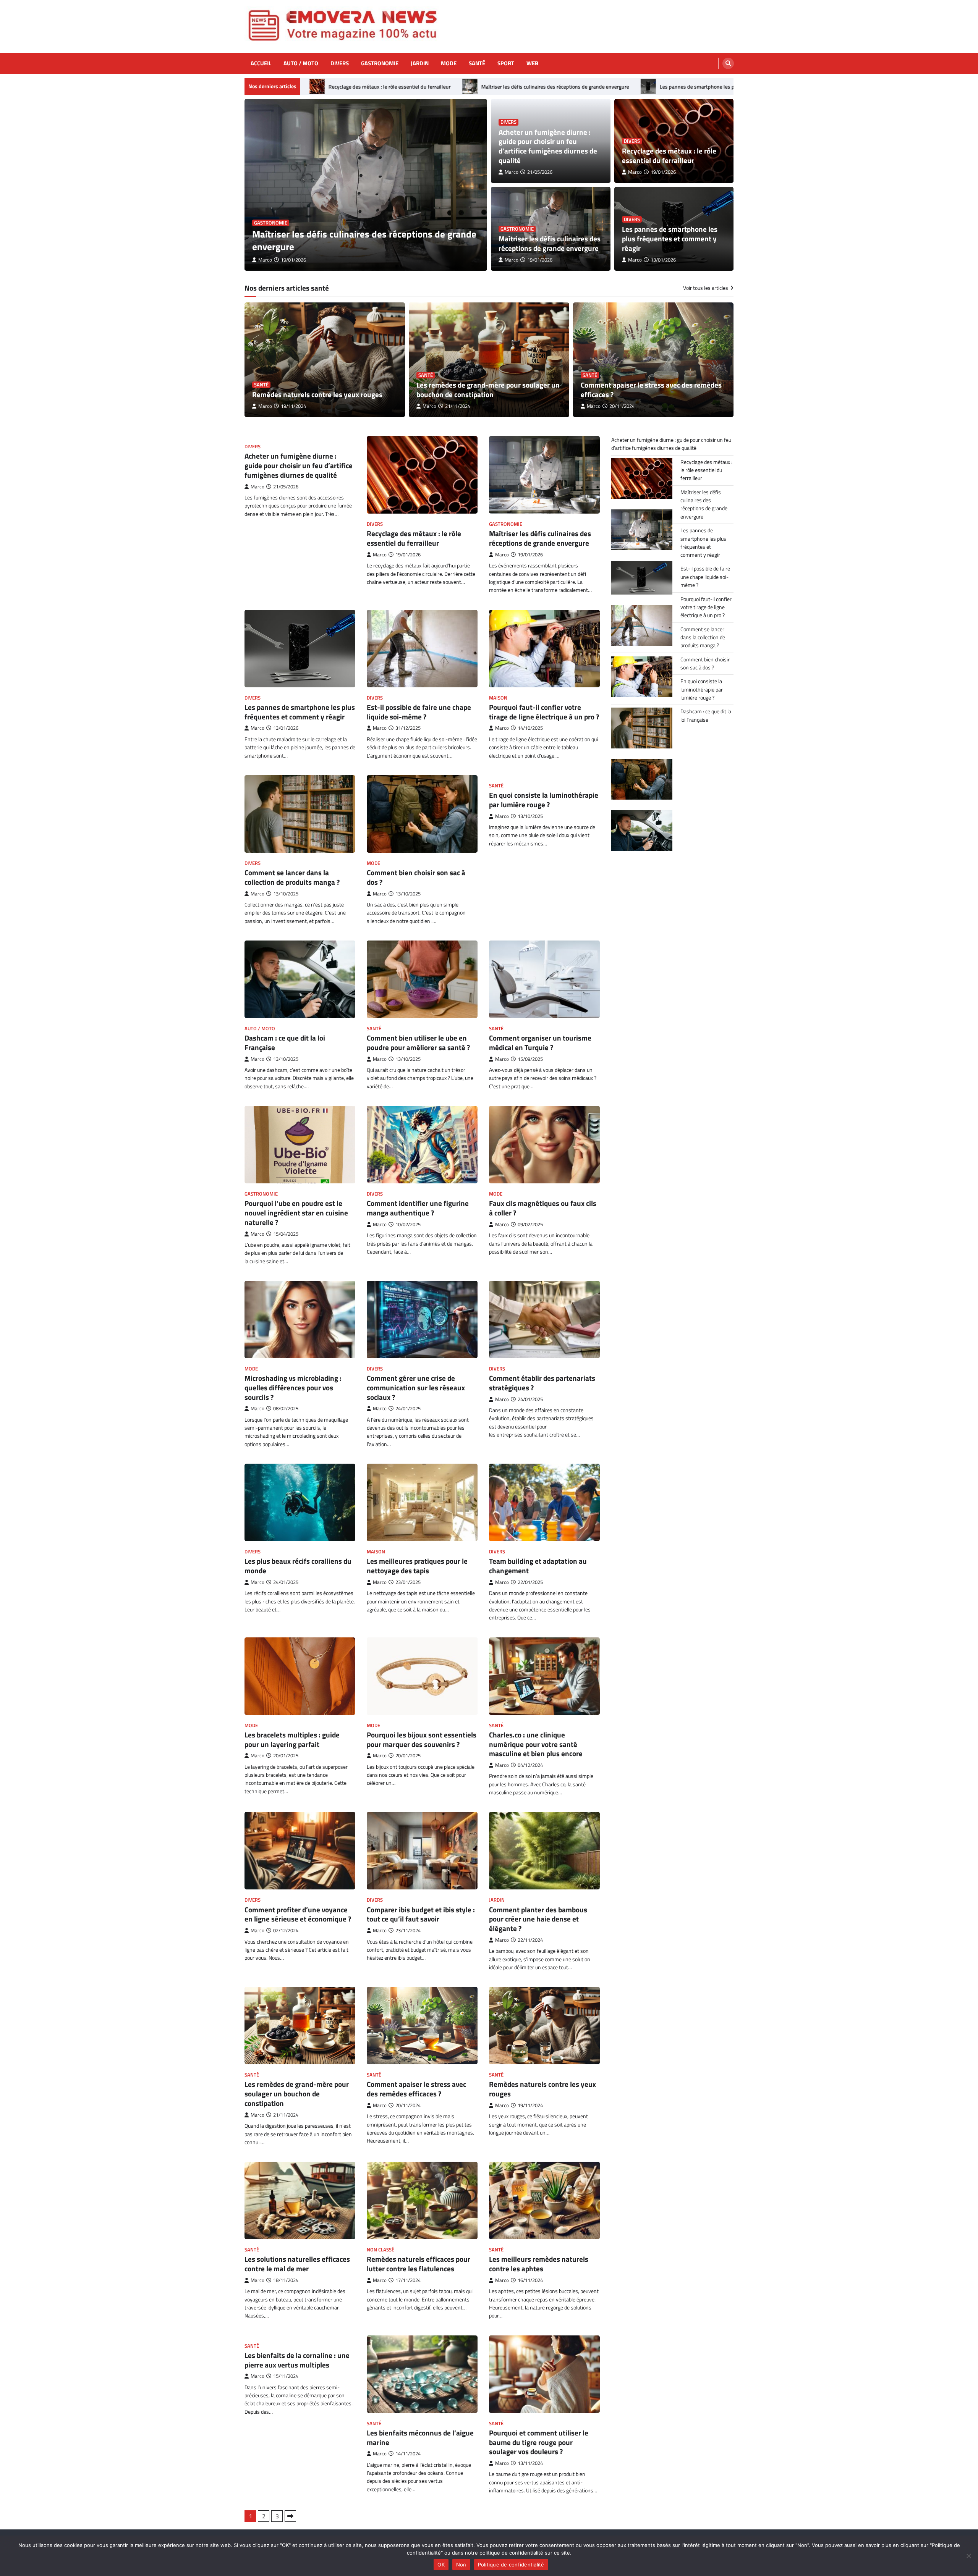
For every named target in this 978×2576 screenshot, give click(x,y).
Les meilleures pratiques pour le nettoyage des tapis (417, 1566)
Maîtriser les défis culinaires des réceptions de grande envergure (412, 87)
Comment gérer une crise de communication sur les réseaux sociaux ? (416, 1387)
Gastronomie (380, 63)
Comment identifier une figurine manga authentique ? (418, 1208)
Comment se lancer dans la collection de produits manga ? (292, 877)
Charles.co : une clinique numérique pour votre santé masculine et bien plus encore (536, 1744)
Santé (477, 63)
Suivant (290, 2516)
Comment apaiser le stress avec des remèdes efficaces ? (651, 389)
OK (441, 2565)
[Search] (728, 63)
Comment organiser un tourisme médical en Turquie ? (540, 1042)
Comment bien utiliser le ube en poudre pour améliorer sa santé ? (418, 1042)
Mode (449, 63)
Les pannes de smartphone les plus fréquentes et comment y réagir (594, 87)
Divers (340, 63)
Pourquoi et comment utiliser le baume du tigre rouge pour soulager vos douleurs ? (539, 2442)
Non (461, 2565)
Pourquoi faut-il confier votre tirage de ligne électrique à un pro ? (544, 712)
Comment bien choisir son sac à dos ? (416, 877)
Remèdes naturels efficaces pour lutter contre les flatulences (419, 2264)
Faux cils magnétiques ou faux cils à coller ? (543, 1208)
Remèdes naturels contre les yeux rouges (317, 394)
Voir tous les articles (706, 288)
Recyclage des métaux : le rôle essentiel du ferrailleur (669, 155)
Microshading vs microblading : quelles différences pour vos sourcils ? (293, 1387)
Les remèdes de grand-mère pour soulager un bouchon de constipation (488, 389)
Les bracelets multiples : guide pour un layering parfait (292, 1739)
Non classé (381, 2250)
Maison (498, 698)
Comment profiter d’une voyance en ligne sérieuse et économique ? (298, 1914)
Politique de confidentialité (511, 2565)
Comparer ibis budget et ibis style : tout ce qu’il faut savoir (421, 1914)
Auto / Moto (301, 63)
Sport (506, 63)
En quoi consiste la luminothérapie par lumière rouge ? (544, 800)
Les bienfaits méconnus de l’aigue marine (420, 2437)
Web (532, 63)
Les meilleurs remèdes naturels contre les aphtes (539, 2264)
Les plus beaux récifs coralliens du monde (298, 1566)
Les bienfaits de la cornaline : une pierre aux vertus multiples (297, 2360)
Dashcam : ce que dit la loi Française (285, 1042)
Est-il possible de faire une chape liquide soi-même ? (419, 712)
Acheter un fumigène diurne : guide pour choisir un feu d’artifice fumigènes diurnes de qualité (365, 240)
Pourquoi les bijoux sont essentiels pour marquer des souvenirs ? (422, 1739)
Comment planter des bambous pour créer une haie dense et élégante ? (538, 1919)
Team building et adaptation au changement (538, 1566)
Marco (265, 260)
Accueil (261, 63)
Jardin (420, 63)
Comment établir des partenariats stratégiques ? (542, 1383)
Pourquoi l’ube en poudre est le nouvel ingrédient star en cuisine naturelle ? (296, 1213)
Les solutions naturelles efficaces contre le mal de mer (297, 2264)
